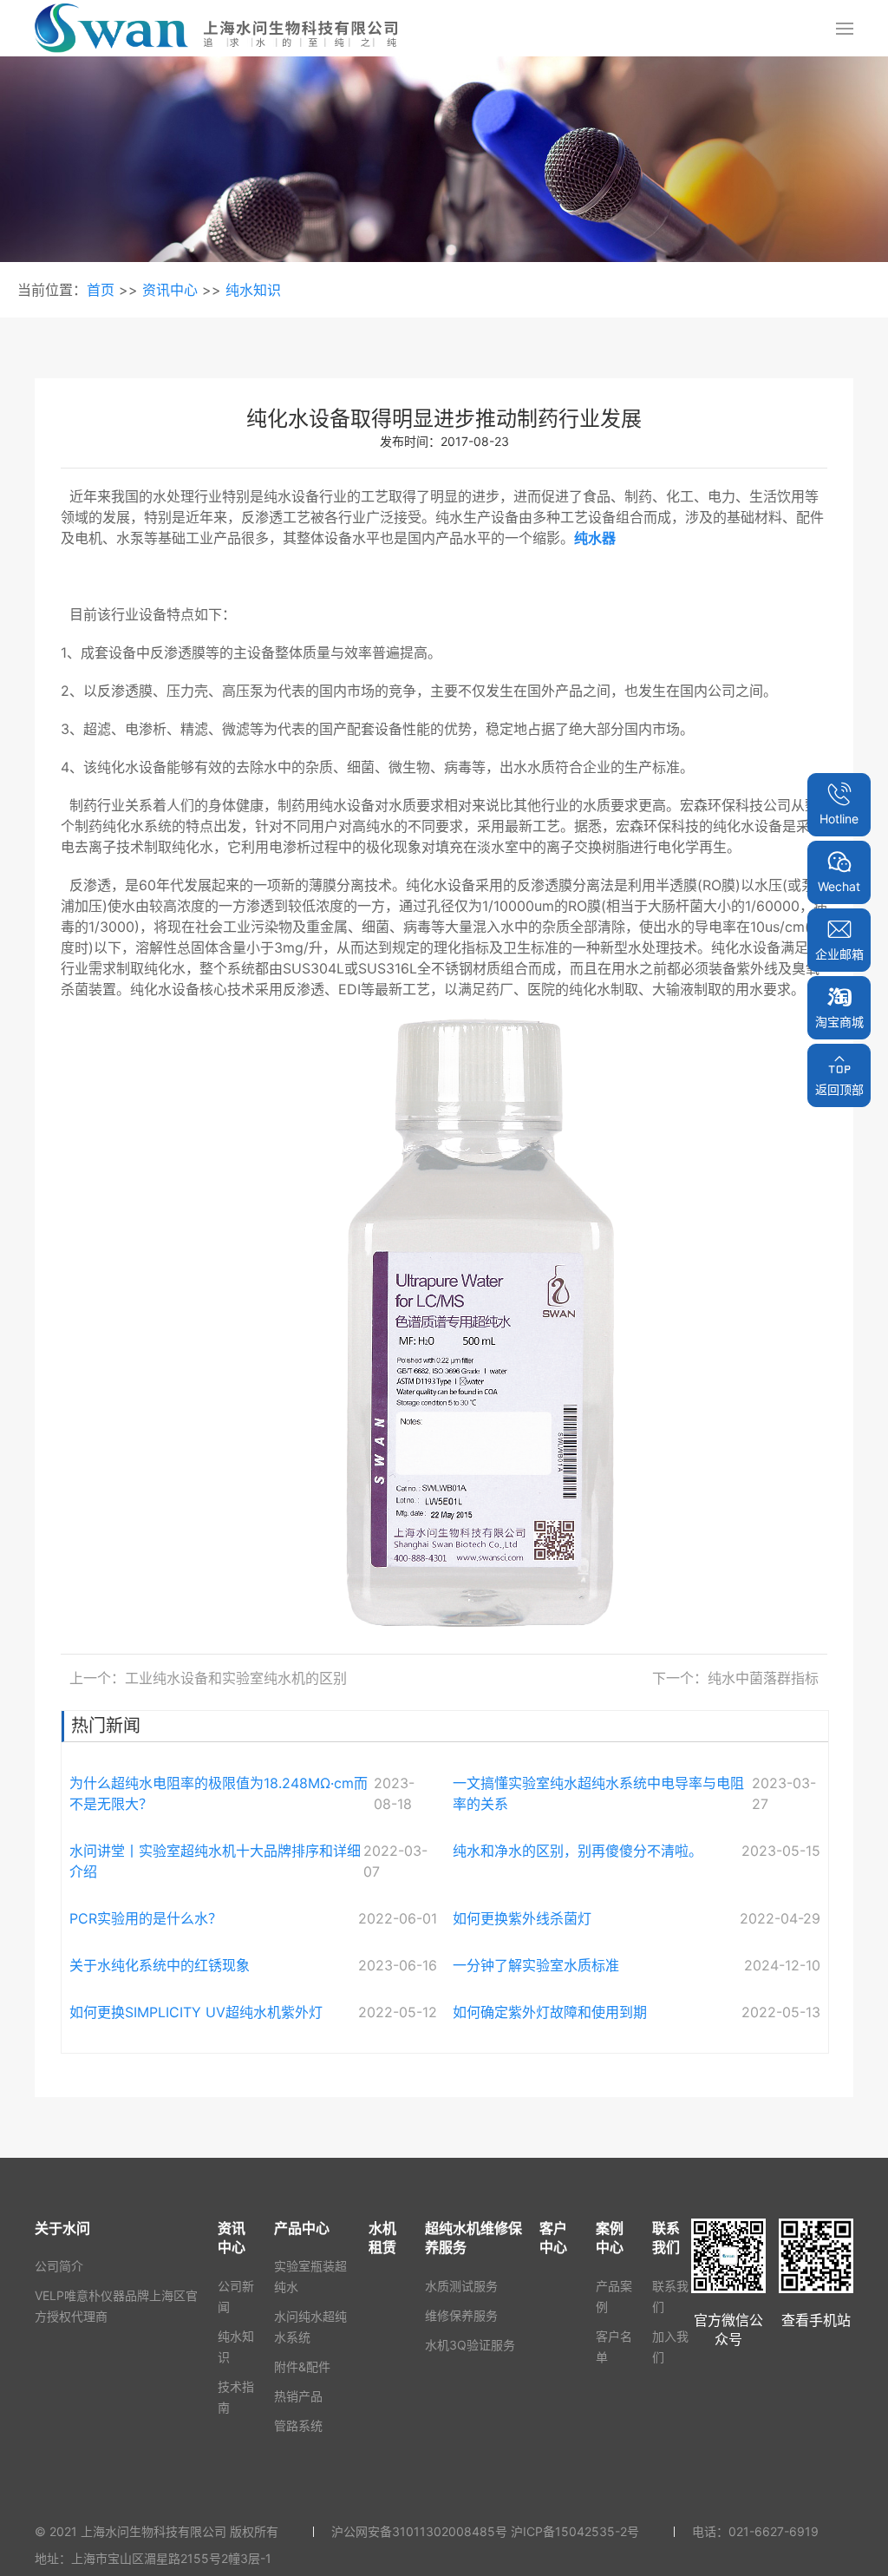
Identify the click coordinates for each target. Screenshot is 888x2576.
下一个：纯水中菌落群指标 (735, 1678)
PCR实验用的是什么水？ (146, 1918)
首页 (101, 290)
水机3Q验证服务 (470, 2345)
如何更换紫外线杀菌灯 (522, 1918)
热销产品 (298, 2396)
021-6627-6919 (774, 2531)
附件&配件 (302, 2366)
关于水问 (62, 2228)
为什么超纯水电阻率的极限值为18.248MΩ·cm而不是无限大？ (219, 1793)
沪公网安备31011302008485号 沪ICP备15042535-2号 (485, 2531)
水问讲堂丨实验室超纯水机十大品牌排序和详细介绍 (215, 1861)
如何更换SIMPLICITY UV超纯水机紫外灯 (196, 2012)
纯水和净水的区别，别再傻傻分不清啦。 (578, 1851)
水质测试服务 (461, 2286)
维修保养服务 (461, 2315)
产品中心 (302, 2228)
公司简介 (59, 2266)
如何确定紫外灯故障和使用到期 (550, 2012)
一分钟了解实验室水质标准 (536, 1965)
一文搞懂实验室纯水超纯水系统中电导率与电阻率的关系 (598, 1793)
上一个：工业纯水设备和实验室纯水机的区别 (208, 1678)
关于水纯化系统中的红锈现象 (160, 1965)
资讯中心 (170, 290)
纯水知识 (253, 290)
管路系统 (298, 2425)
